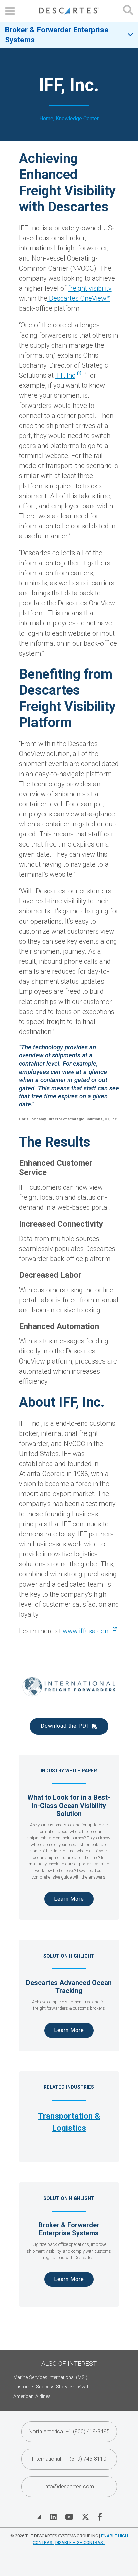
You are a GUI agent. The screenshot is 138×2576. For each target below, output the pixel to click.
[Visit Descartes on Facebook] (100, 2517)
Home (46, 118)
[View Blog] (39, 2517)
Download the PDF (65, 1726)
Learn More (69, 1899)
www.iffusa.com (87, 1631)
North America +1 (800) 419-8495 (69, 2432)
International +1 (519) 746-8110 (69, 2459)
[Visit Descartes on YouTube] (69, 2517)
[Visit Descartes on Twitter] (85, 2517)
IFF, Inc (65, 375)
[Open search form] (128, 11)
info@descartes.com (69, 2486)
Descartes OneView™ (79, 298)
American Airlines (32, 2396)
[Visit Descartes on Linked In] (53, 2517)
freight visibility (90, 288)
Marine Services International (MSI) (50, 2378)
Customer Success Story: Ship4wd (51, 2387)
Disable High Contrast (80, 2542)
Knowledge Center (77, 118)
